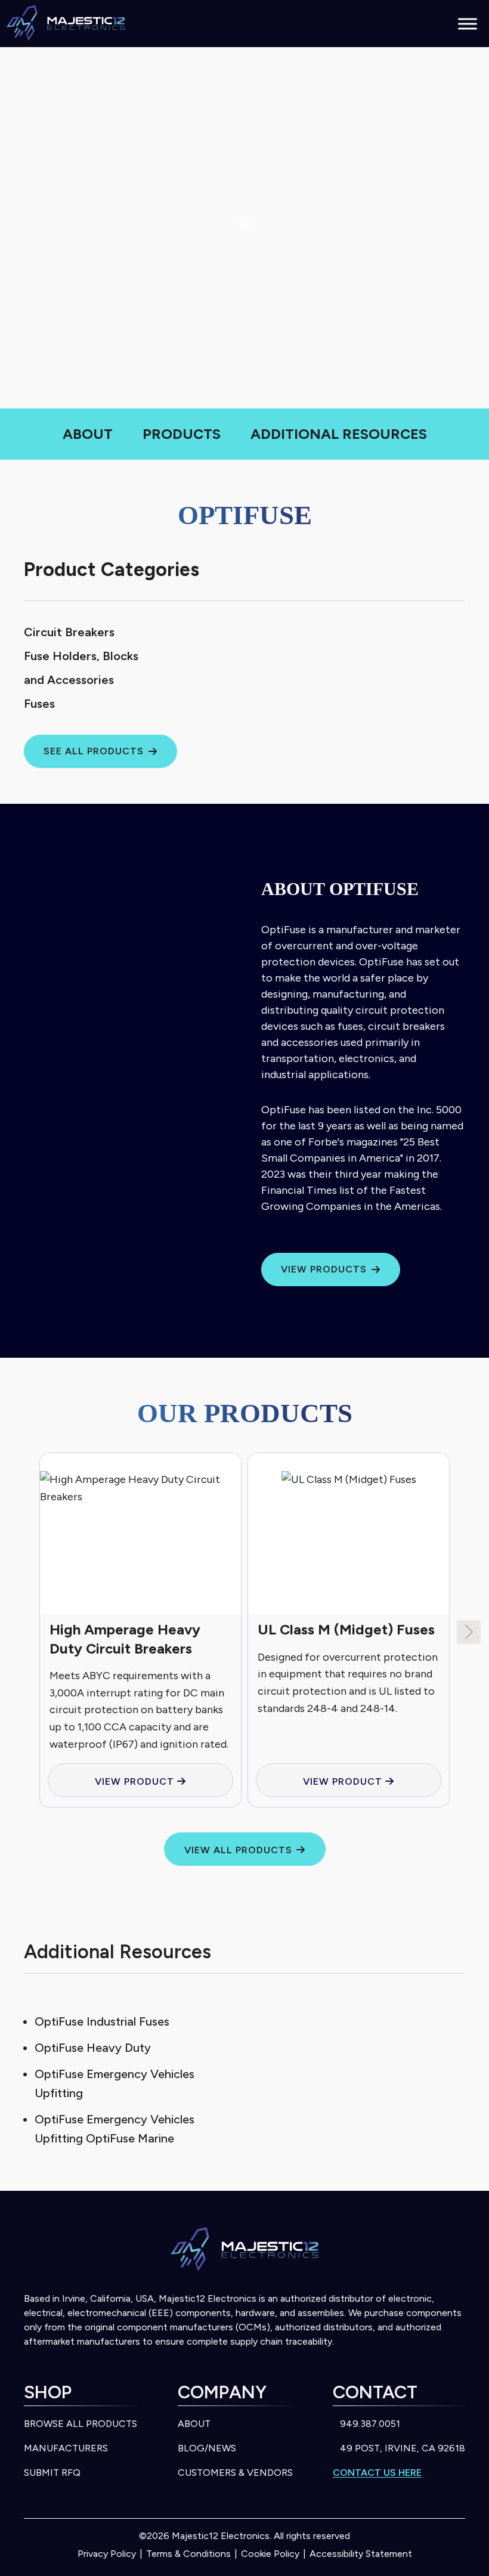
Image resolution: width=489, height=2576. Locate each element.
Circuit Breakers (69, 632)
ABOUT (88, 434)
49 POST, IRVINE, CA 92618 (403, 2448)
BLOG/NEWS (207, 2448)
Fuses (39, 704)
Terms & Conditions (188, 2554)
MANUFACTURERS (66, 2448)
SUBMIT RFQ (52, 2473)
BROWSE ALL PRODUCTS (81, 2424)
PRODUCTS (182, 434)
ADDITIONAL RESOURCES (339, 434)
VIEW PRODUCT (136, 1781)
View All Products (238, 1850)
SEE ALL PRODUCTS (94, 751)
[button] (469, 1632)
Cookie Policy (270, 2554)
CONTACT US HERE (377, 2473)
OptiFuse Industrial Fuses (102, 2021)
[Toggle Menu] (468, 24)
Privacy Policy (107, 2554)
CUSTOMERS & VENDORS (235, 2473)
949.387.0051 (370, 2424)
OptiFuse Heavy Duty (93, 2048)
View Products (324, 1269)
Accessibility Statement (361, 2554)
